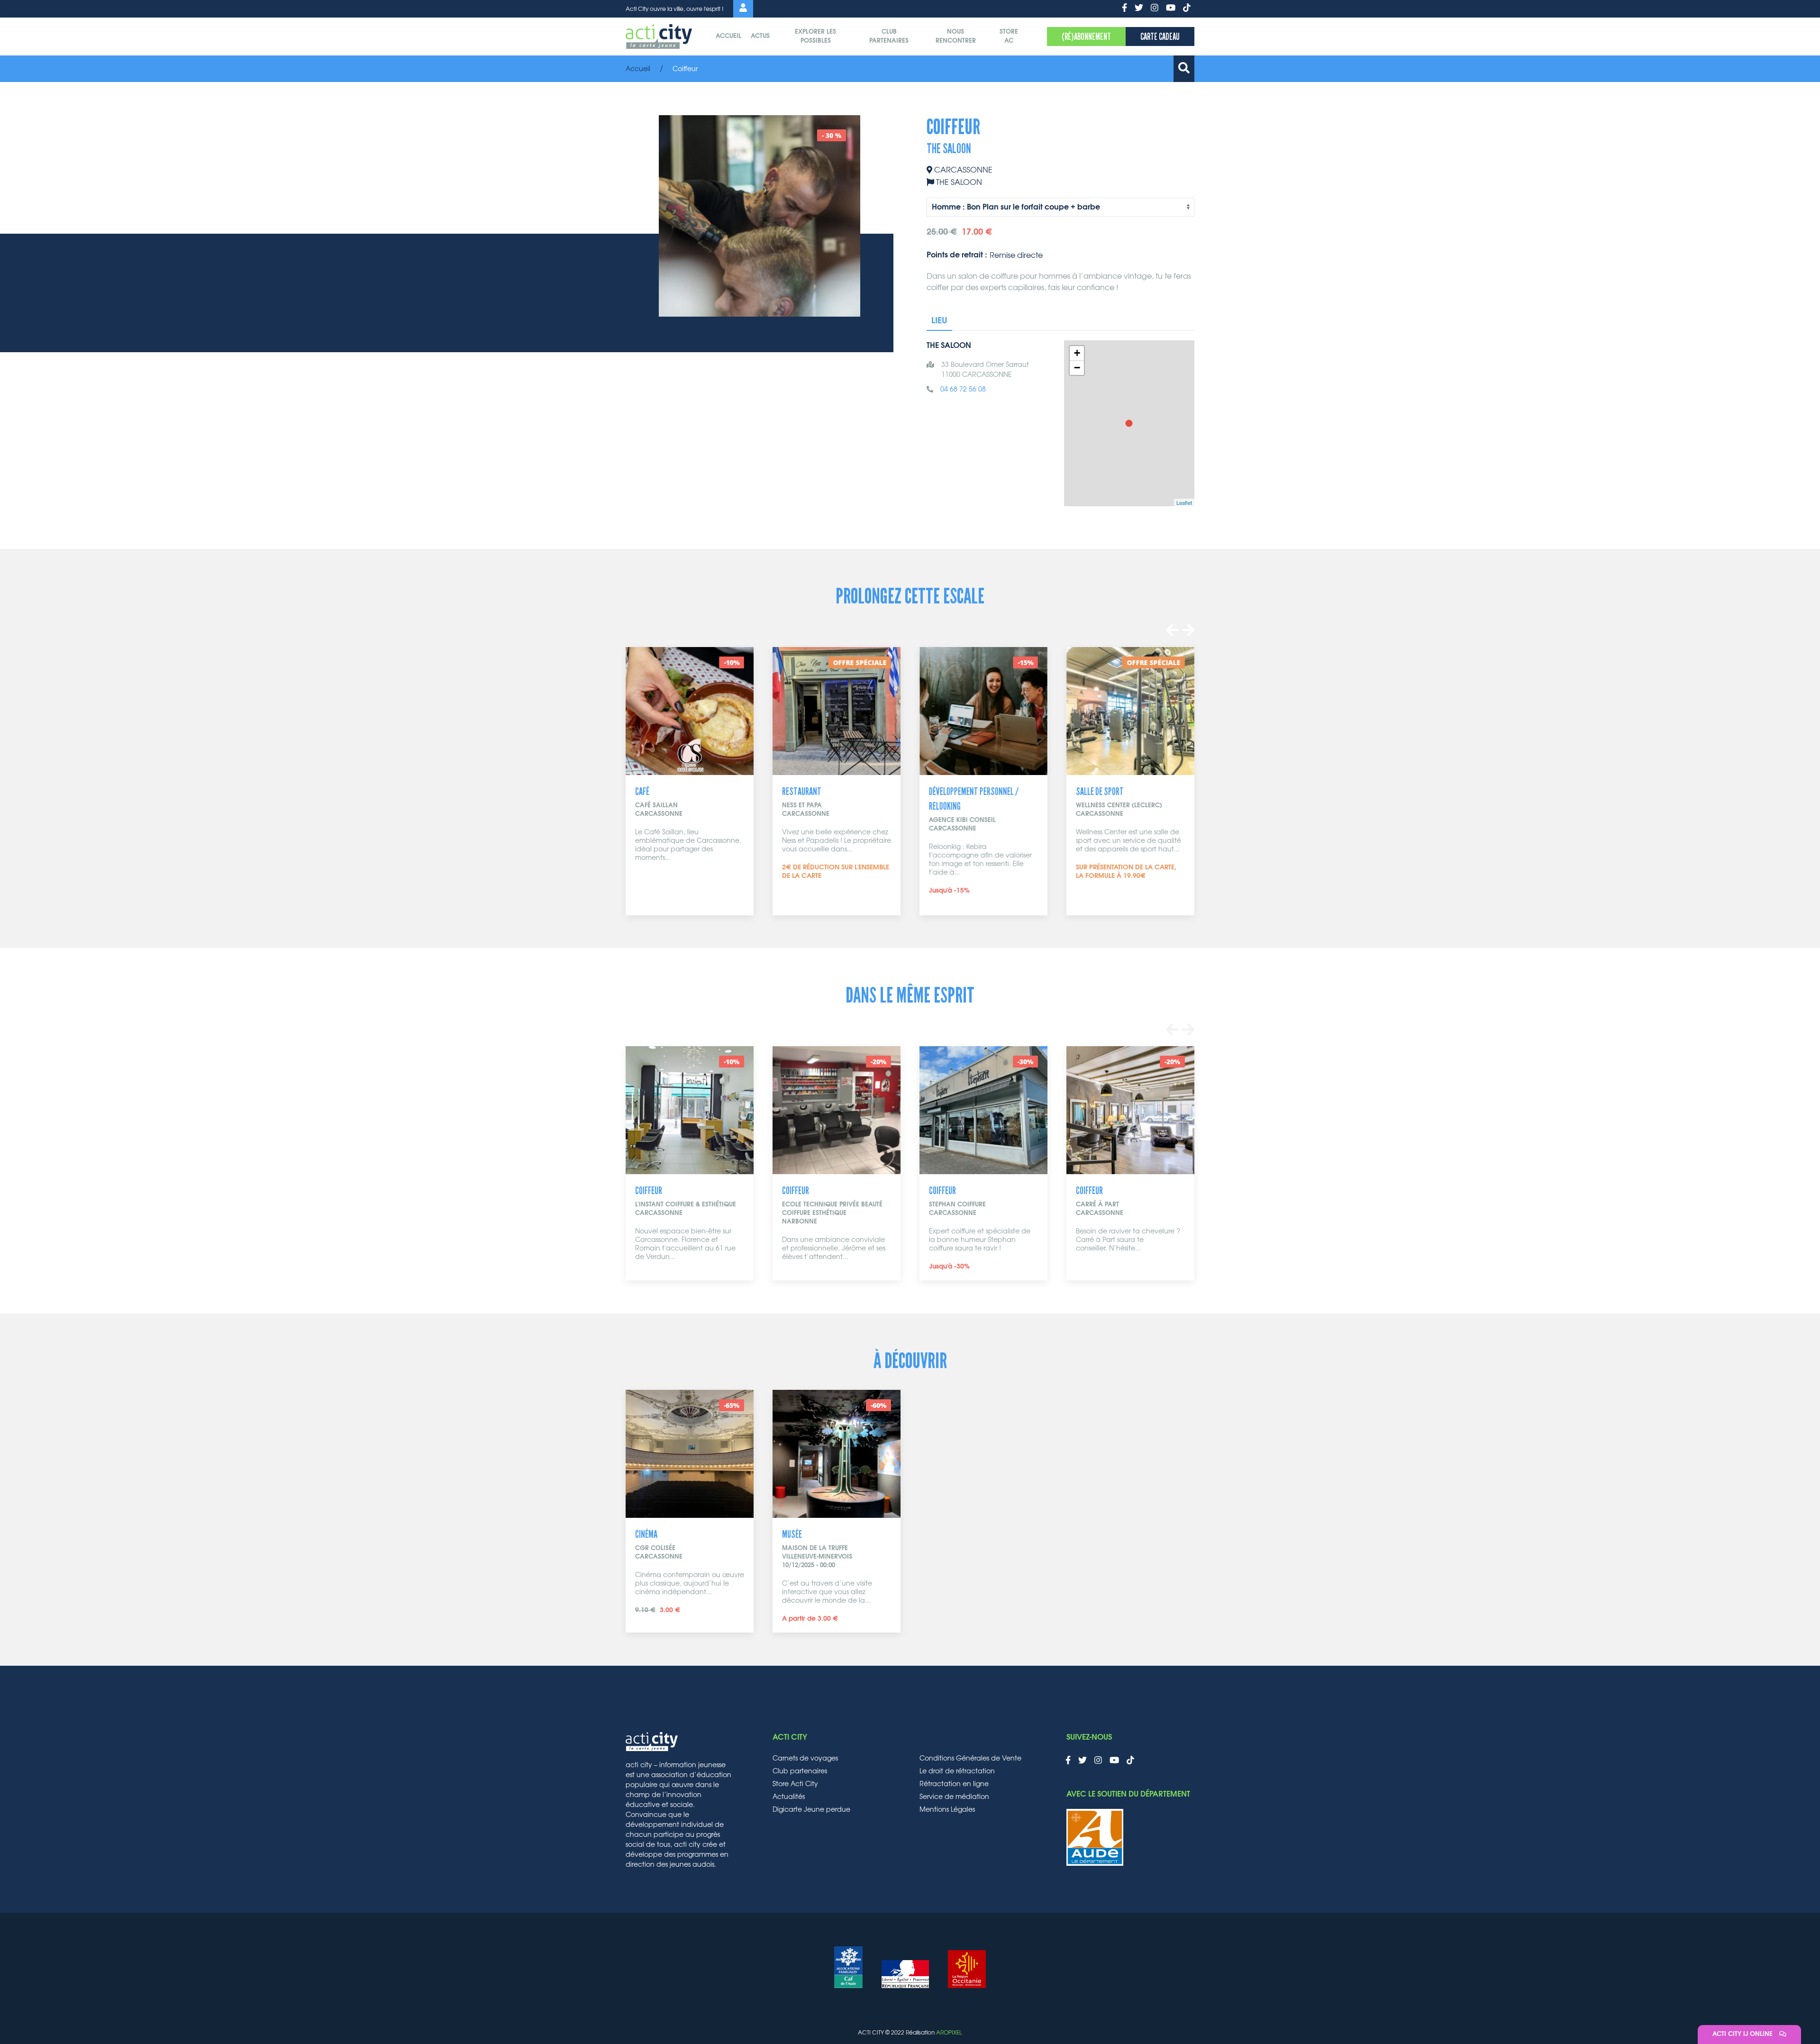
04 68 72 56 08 (963, 390)
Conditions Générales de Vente (970, 1759)
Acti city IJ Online (1743, 2034)
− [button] (1077, 368)
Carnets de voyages (805, 1759)
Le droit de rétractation (957, 1771)
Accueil (728, 36)
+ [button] (1077, 353)
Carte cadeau (1160, 36)
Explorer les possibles (815, 37)
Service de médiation (954, 1797)
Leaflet (1184, 502)
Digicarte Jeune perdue (811, 1810)
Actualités (789, 1797)
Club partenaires (889, 37)
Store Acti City (795, 1784)
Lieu (939, 321)
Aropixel (949, 2033)
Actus (760, 36)
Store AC (1009, 37)
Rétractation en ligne (954, 1784)
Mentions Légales (947, 1810)
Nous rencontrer (956, 37)
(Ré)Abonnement (1086, 36)
